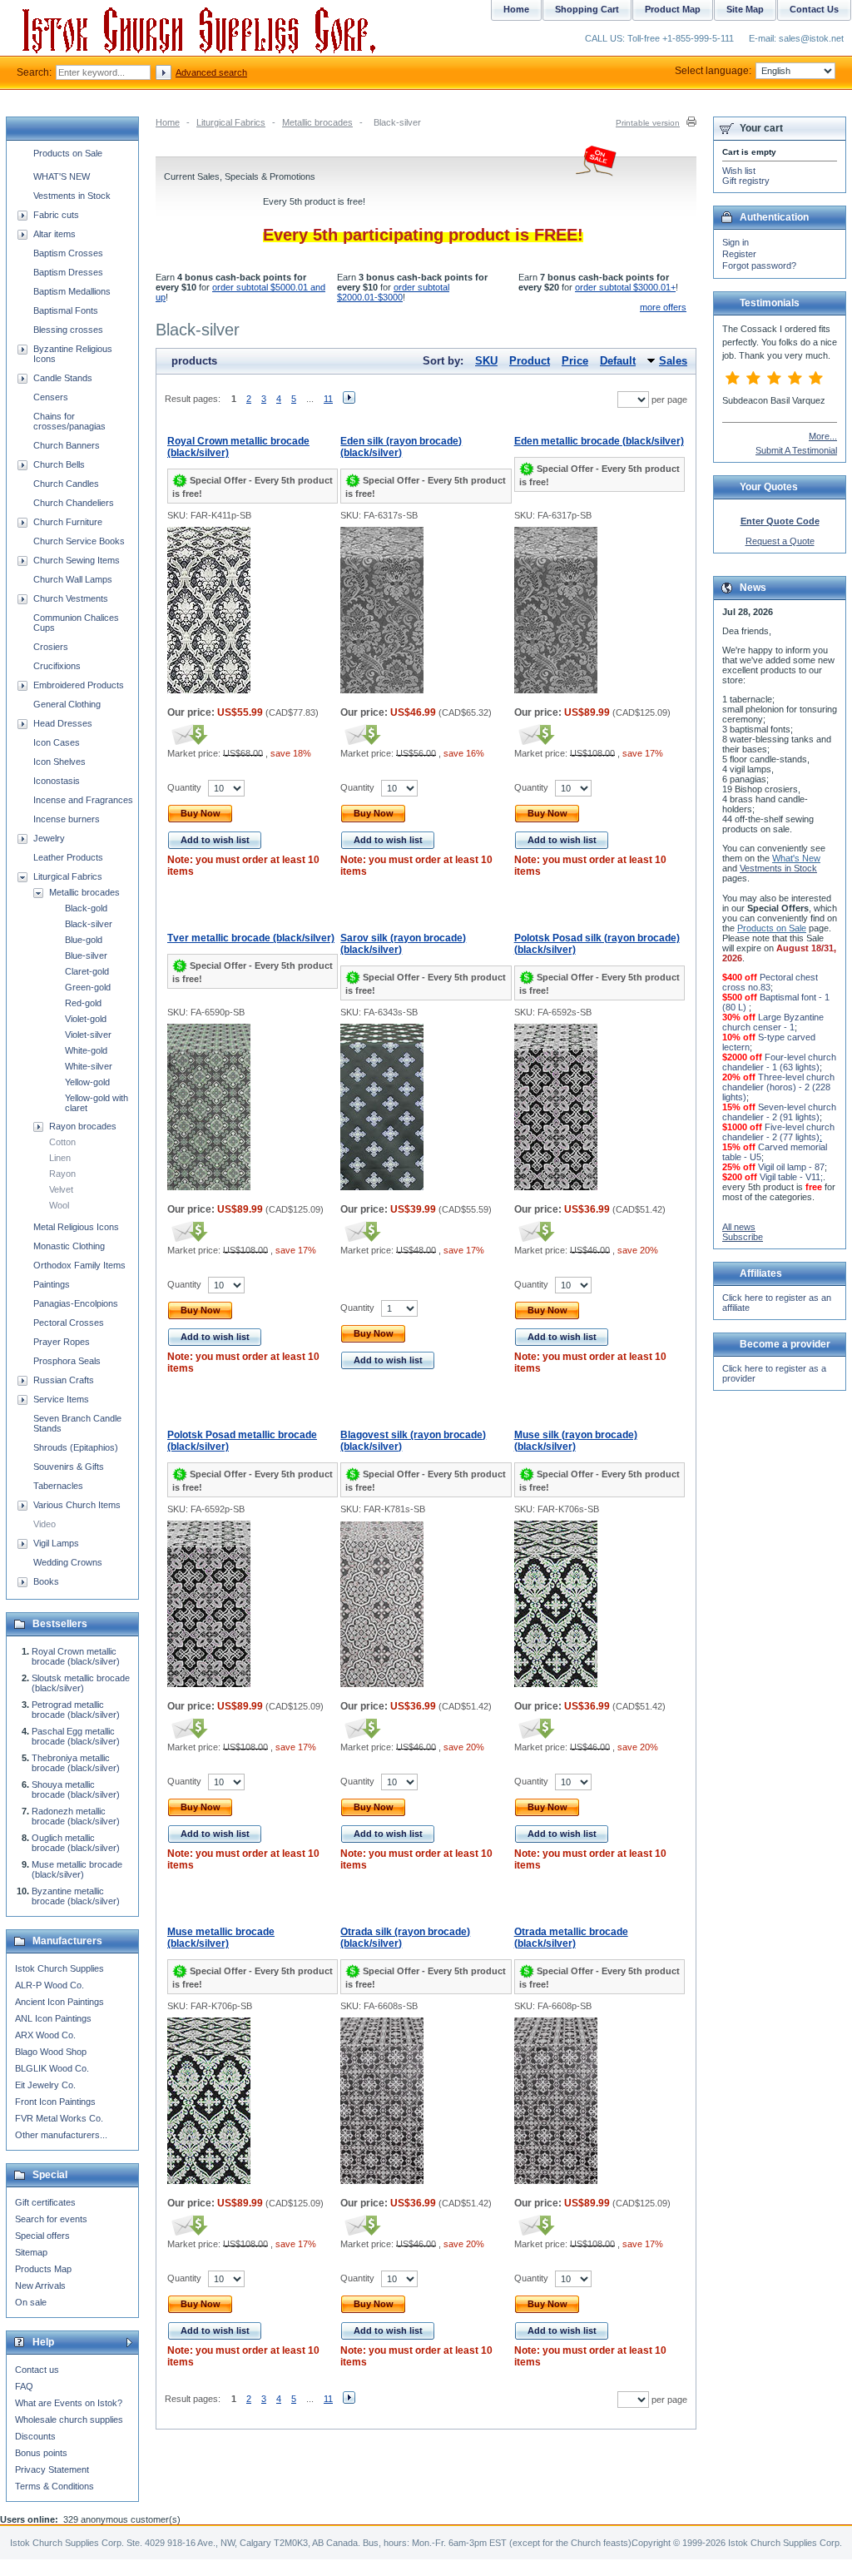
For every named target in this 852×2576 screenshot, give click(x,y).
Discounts (35, 2436)
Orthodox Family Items (79, 1265)
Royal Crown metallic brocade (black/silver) (76, 1656)
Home (168, 122)
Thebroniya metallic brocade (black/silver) (76, 1763)
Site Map (745, 9)
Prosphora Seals (67, 1361)
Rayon (62, 1174)
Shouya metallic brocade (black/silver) (76, 1789)
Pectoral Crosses (69, 1323)
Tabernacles (58, 1486)
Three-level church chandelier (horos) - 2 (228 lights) (778, 1087)
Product (530, 361)
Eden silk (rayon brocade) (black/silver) (401, 447)
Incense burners (67, 819)
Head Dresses (63, 723)
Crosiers (51, 647)
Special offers (42, 2236)
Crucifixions (57, 666)
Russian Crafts (64, 1380)
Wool (59, 1205)
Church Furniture (68, 522)
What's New (796, 858)
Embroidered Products (79, 685)
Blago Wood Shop (51, 2052)
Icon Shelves (59, 762)
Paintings (52, 1284)
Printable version (648, 123)
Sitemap (31, 2252)
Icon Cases (57, 742)
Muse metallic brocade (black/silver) (221, 1938)
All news (739, 1227)
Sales (673, 361)
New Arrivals (40, 2286)
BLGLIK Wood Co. (52, 2068)
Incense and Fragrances (83, 800)
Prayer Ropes (62, 1342)
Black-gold (86, 908)
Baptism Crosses (68, 253)
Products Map (43, 2269)
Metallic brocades (317, 122)
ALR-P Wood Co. (50, 1985)
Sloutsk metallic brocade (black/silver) (81, 1683)
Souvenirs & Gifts (69, 1467)
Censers (51, 397)
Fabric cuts (56, 215)
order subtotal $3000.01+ (625, 287)
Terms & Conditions (54, 2486)
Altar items (54, 234)
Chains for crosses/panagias (69, 421)
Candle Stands (63, 378)
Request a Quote (780, 541)
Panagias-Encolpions (76, 1303)
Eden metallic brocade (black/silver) (599, 441)
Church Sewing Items (77, 560)
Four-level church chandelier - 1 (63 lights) (779, 1062)
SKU (486, 361)
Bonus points (41, 2453)
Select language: (713, 71)
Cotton (62, 1142)
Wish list (739, 171)
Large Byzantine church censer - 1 (773, 1022)
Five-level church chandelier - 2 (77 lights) (778, 1132)
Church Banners (67, 445)
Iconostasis (57, 781)
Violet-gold (86, 1019)
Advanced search (211, 72)
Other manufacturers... (61, 2135)
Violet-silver (88, 1035)
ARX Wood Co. (45, 2035)
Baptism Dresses (68, 272)
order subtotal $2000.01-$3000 (393, 292)
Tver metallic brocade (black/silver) (251, 938)
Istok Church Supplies (59, 1968)
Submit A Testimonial (796, 450)
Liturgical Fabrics (231, 122)
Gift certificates (45, 2202)
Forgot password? (759, 266)
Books (46, 1581)
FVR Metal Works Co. (59, 2118)
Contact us (37, 2370)
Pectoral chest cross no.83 (770, 982)
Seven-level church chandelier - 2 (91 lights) (779, 1112)
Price (575, 361)
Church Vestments (71, 598)
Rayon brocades (83, 1126)
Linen (60, 1158)
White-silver (89, 1066)
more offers (663, 307)
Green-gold (88, 987)
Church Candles (66, 484)
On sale (31, 2302)
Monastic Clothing (69, 1246)
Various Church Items (77, 1505)
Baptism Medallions (72, 291)
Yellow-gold (87, 1082)
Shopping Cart (587, 9)
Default (618, 361)
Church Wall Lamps (73, 579)
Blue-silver (86, 955)
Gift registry (746, 181)
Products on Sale (68, 153)
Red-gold (83, 1003)
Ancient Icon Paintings (59, 2002)
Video (45, 1524)
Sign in (736, 242)
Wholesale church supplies (69, 2420)
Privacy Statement (52, 2469)
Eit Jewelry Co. (45, 2085)
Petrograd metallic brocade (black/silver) (76, 1710)
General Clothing (67, 704)
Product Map (673, 9)
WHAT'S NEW (62, 176)
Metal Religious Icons (76, 1227)
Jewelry (49, 838)
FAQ (24, 2386)
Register (739, 254)
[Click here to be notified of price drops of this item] (188, 734)
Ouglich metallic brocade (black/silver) (76, 1843)
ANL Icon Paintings (53, 2018)
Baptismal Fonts (66, 310)
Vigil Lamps (56, 1543)
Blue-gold (84, 940)
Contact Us (814, 9)
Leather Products (68, 857)
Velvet (61, 1189)
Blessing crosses (68, 330)
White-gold (86, 1050)
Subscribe (743, 1237)
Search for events (51, 2219)
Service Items (61, 1399)
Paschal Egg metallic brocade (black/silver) (76, 1736)
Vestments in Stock (72, 196)
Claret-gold (87, 971)
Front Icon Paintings (55, 2102)
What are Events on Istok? (69, 2403)
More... (823, 436)
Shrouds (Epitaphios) (76, 1447)
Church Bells (59, 464)
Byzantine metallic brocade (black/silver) (76, 1896)
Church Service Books (79, 541)
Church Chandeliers (74, 503)
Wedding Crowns (68, 1562)
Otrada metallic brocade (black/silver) (571, 1938)
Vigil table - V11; (791, 1177)
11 (328, 399)
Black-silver (89, 924)
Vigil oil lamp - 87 (791, 1167)
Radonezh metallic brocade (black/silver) (76, 1816)
